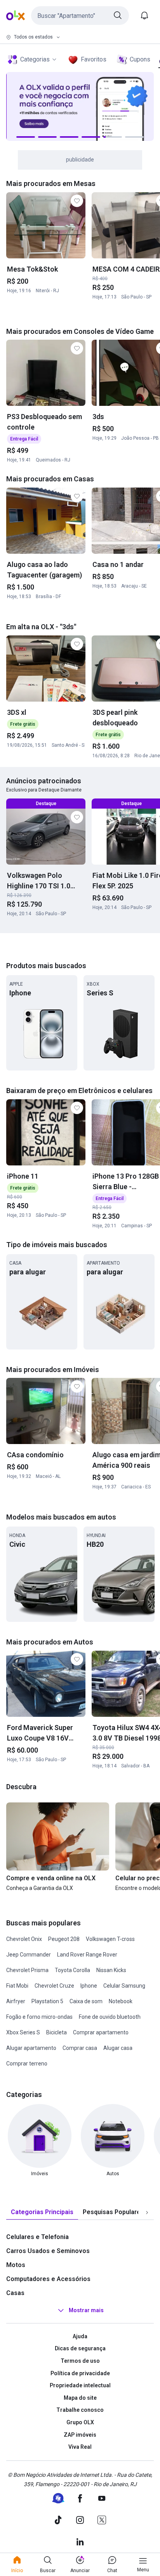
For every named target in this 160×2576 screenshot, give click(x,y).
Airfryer (16, 2001)
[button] (80, 16)
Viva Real (80, 2447)
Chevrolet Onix (24, 1939)
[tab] (42, 2212)
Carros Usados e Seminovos (48, 2251)
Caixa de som (86, 2001)
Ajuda (80, 2336)
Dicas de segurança (80, 2348)
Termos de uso (80, 2361)
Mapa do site (80, 2398)
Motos (16, 2265)
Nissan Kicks (111, 1970)
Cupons (140, 59)
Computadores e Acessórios (48, 2279)
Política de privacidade (80, 2373)
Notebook (121, 2001)
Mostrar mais (86, 2310)
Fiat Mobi (17, 1986)
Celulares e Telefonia (37, 2237)
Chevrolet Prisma (27, 1970)
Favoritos (94, 59)
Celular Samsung (124, 1986)
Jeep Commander (29, 1955)
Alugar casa (118, 2048)
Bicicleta (57, 2032)
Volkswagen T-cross (110, 1939)
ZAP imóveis (80, 2435)
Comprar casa (80, 2048)
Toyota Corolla (72, 1970)
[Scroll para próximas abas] (147, 2212)
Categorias (35, 59)
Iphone (89, 1986)
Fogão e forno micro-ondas (39, 2017)
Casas (15, 2293)
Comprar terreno (27, 2064)
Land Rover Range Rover (87, 1955)
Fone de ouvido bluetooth (110, 2017)
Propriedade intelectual (80, 2385)
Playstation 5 (47, 2001)
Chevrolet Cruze (54, 1986)
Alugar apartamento (31, 2048)
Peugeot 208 (64, 1939)
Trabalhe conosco (80, 2410)
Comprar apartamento (101, 2032)
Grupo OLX (80, 2422)
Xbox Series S (23, 2032)
